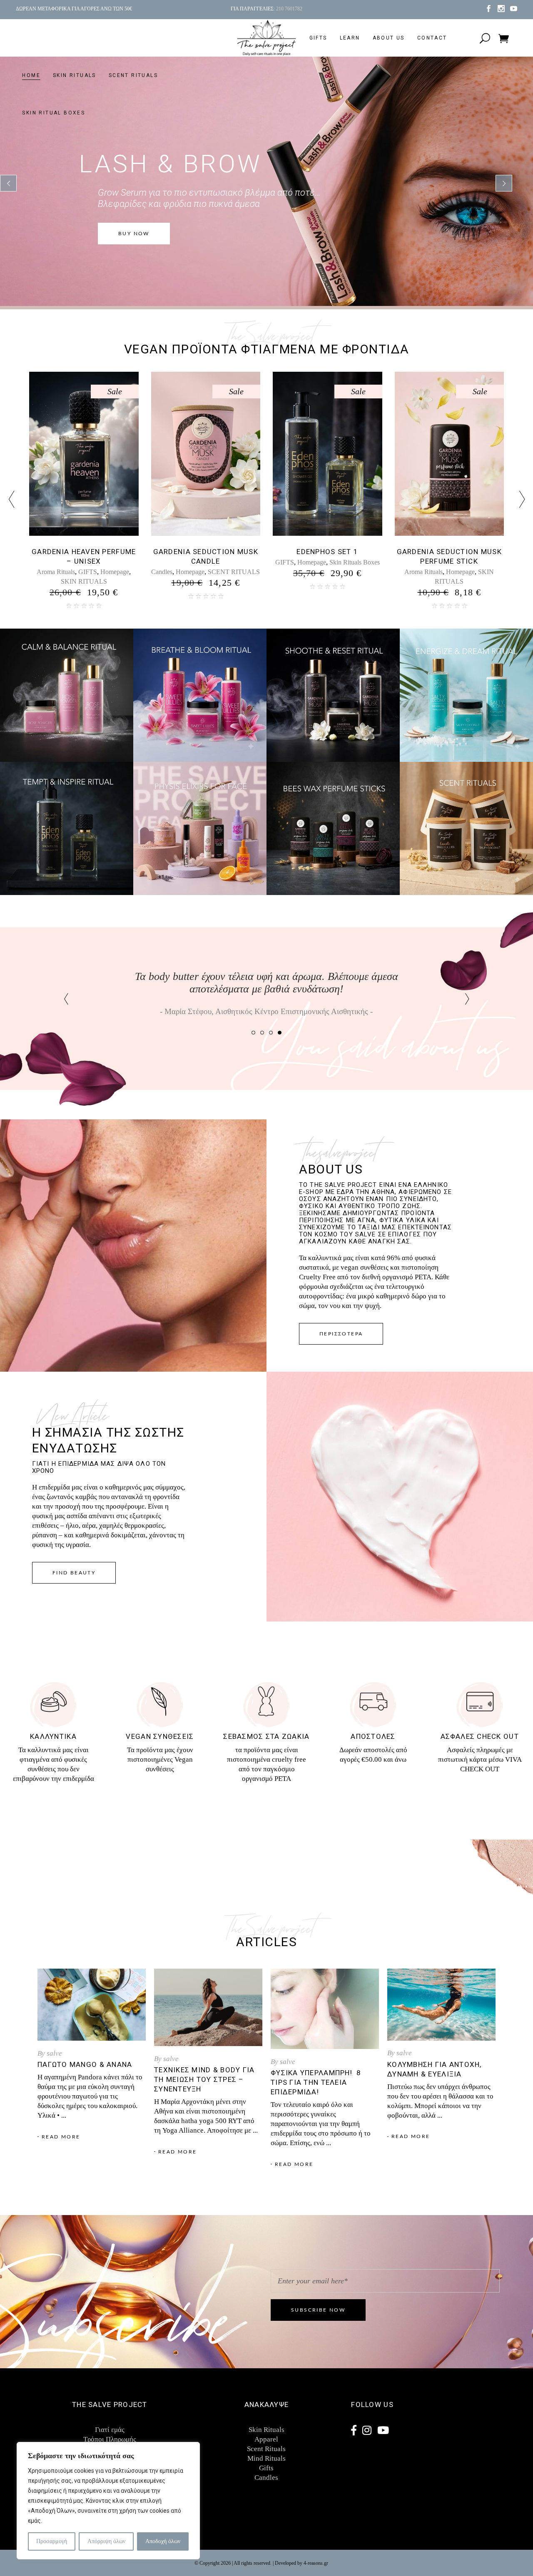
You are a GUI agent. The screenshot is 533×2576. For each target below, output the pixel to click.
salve (54, 2053)
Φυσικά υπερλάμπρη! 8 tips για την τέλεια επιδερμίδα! (316, 2082)
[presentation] (11, 500)
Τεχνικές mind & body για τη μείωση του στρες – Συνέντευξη (204, 2079)
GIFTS (41, 562)
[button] (253, 1032)
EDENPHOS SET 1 (84, 552)
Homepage (68, 562)
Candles (266, 2478)
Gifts (266, 2468)
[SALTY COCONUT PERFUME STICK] (328, 454)
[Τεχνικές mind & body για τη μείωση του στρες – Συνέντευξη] (208, 2008)
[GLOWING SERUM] (450, 454)
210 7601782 (289, 9)
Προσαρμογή (52, 2541)
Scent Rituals (266, 2449)
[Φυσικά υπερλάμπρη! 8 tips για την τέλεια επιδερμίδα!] (325, 2009)
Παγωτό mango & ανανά (85, 2064)
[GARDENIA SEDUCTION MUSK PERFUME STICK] (206, 454)
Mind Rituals (266, 2458)
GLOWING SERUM (449, 552)
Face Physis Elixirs (423, 562)
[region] (108, 2501)
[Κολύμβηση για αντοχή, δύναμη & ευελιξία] (441, 2005)
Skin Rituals (266, 2430)
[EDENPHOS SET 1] (84, 454)
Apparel (266, 2439)
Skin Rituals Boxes (111, 562)
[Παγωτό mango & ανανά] (92, 2005)
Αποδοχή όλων (163, 2541)
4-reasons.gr (316, 2563)
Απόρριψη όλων (106, 2541)
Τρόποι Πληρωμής (110, 2439)
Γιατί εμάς (110, 2430)
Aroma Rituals (180, 572)
